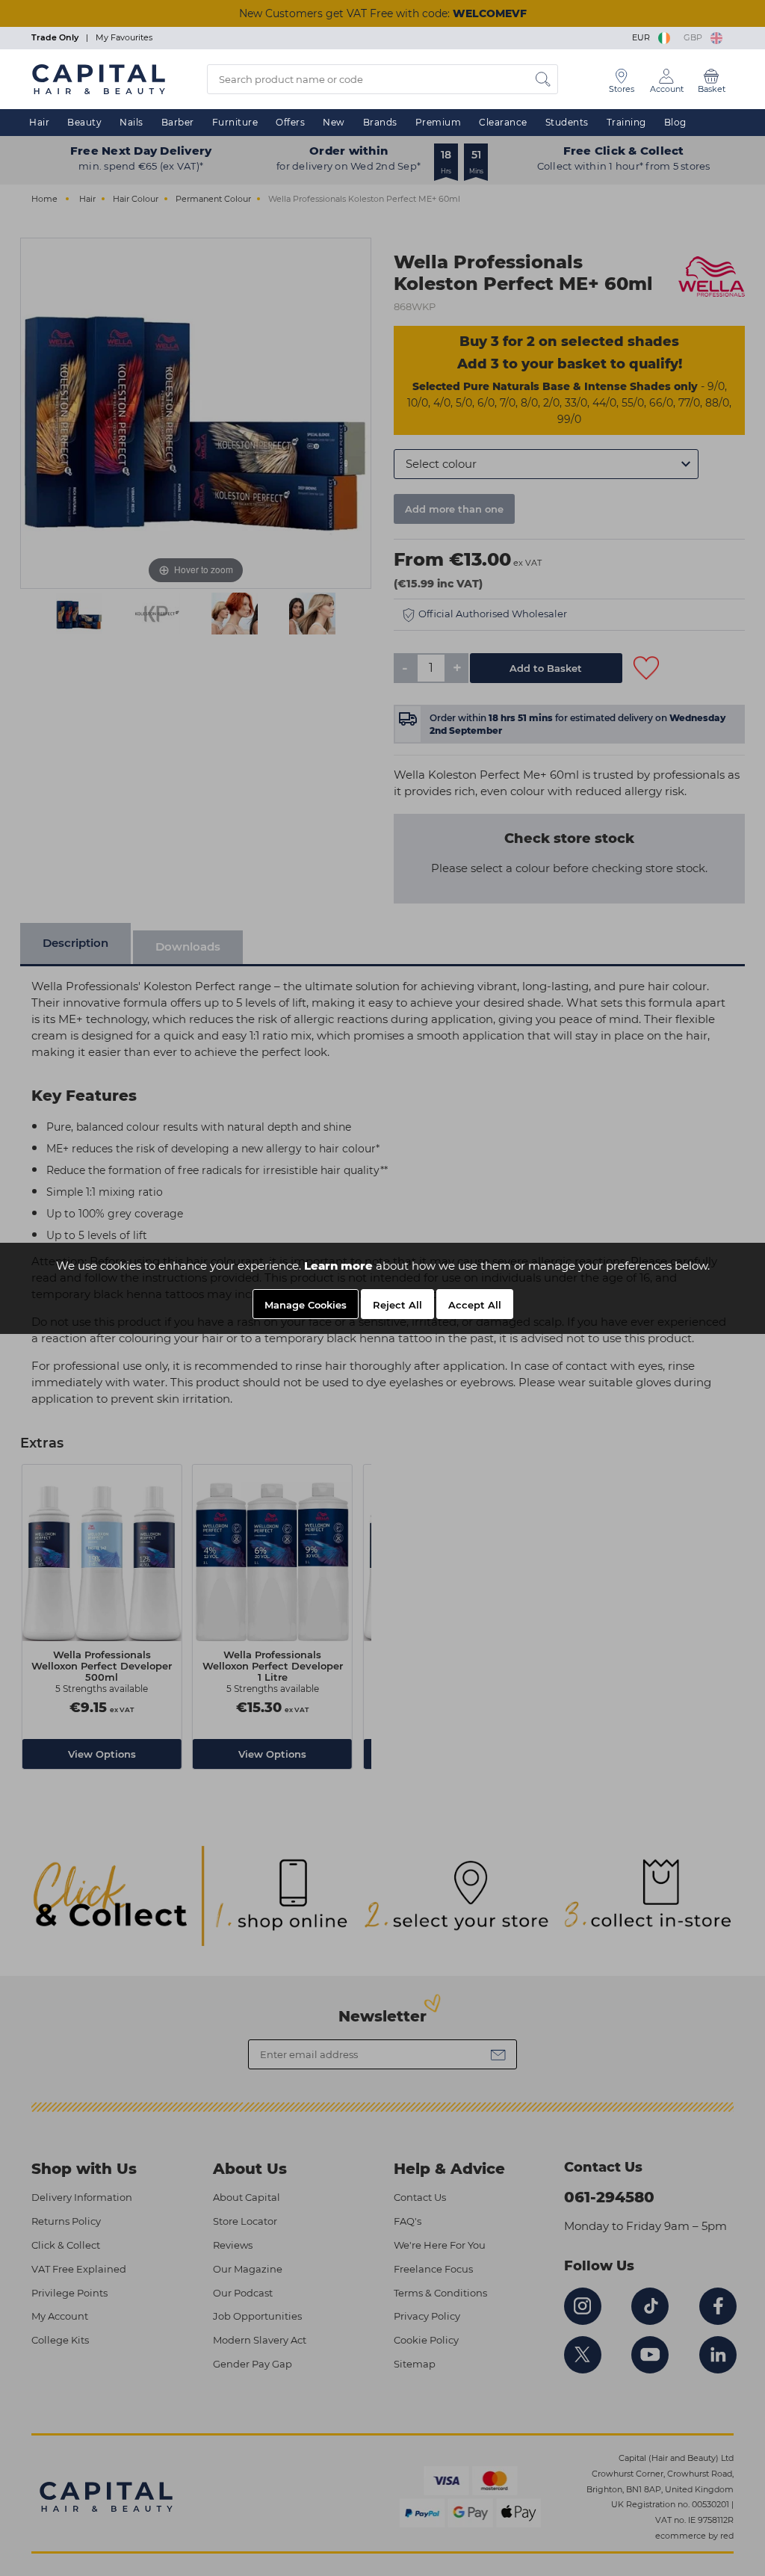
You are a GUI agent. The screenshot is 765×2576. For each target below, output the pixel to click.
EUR (643, 37)
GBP (695, 37)
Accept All (475, 1305)
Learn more (338, 1266)
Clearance (503, 122)
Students (567, 122)
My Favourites (124, 37)
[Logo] (99, 78)
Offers (290, 122)
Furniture (235, 122)
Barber (178, 122)
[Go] (543, 79)
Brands (380, 122)
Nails (131, 122)
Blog (675, 122)
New (334, 122)
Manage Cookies (306, 1305)
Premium (439, 122)
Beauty (84, 122)
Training (626, 122)
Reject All (397, 1305)
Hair (39, 122)
